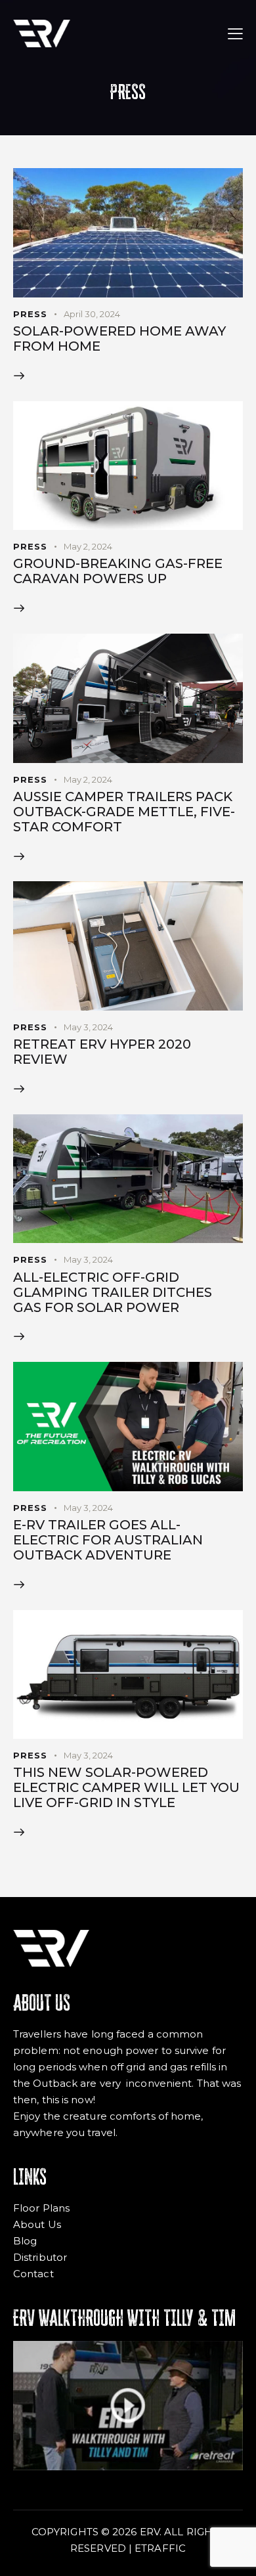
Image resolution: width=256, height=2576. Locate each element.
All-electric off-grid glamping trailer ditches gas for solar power (113, 1293)
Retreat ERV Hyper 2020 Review (102, 1052)
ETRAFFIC (160, 2548)
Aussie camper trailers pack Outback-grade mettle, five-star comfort (124, 812)
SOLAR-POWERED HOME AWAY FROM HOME (119, 339)
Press (30, 314)
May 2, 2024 (88, 546)
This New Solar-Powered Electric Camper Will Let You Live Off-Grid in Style (126, 1788)
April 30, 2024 (92, 314)
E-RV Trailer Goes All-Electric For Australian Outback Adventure (108, 1540)
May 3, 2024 (88, 1027)
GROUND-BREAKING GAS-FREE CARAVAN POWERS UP (118, 571)
